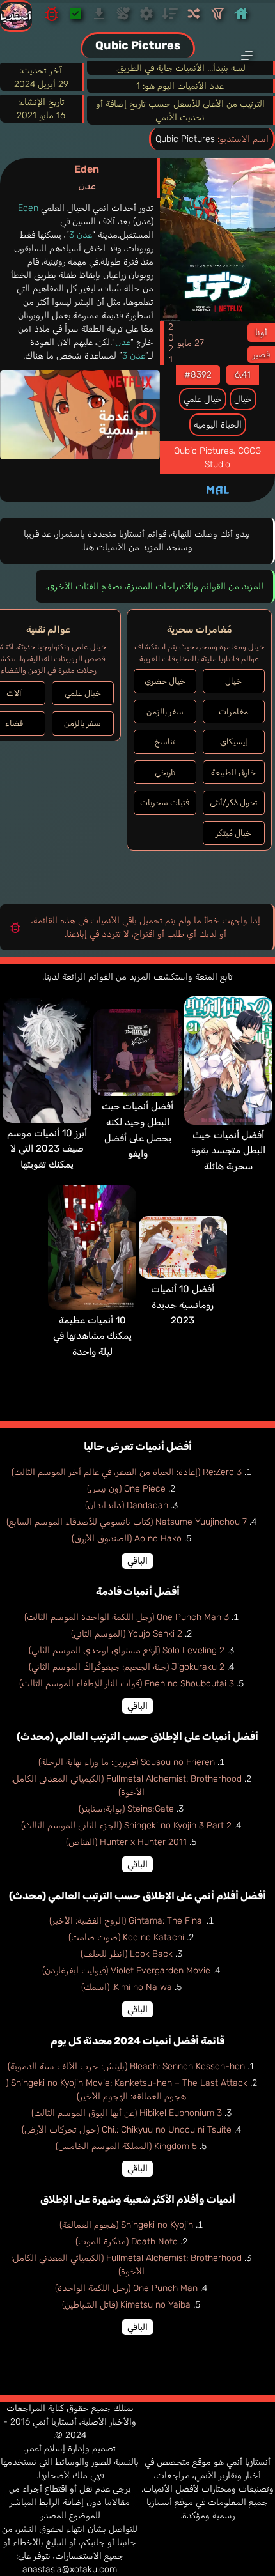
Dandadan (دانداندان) (127, 1505)
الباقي (137, 1561)
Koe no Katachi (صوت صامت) (126, 1937)
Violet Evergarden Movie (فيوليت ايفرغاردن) (126, 1971)
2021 (170, 343)
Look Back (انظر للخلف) (127, 1954)
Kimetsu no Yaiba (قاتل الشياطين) (126, 2305)
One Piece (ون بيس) (126, 1489)
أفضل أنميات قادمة (138, 1592)
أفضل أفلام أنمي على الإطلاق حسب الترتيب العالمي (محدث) (137, 1896)
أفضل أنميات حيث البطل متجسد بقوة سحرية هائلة (228, 1151)
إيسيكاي (234, 742)
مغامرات (233, 712)
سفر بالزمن (165, 712)
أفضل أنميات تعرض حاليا (138, 1446)
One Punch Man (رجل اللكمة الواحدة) (126, 2288)
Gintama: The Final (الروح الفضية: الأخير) (127, 1921)
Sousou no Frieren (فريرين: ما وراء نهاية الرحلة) (127, 1762)
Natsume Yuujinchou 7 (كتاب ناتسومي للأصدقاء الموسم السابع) (127, 1522)
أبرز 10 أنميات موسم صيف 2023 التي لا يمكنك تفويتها (47, 1149)
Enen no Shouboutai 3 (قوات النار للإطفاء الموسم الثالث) (127, 1684)
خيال (243, 399)
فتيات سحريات (165, 802)
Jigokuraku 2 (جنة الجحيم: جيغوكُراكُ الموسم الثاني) (127, 1667)
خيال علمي (203, 399)
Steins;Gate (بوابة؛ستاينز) (126, 1809)
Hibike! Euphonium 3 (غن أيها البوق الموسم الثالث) (127, 2113)
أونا (261, 333)
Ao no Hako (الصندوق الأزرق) (127, 1539)
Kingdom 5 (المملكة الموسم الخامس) (126, 2146)
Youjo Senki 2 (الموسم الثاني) (127, 1634)
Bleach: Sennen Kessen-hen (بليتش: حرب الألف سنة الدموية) (126, 2066)
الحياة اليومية (218, 425)
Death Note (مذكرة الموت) (127, 2241)
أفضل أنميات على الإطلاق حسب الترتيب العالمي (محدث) (137, 1737)
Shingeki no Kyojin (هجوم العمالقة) (126, 2225)
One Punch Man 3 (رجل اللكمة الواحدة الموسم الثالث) (127, 1617)
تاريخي (165, 772)
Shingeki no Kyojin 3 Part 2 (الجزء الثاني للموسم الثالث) (126, 1825)
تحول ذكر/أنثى (233, 802)
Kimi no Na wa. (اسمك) (127, 1987)
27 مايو (191, 343)
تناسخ (165, 742)
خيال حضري (165, 681)
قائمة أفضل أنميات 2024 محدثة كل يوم (137, 2041)
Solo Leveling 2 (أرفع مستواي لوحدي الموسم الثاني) (127, 1650)
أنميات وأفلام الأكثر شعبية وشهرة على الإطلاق (138, 2199)
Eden (87, 177)
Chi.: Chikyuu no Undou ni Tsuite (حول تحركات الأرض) (127, 2130)
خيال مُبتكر (233, 833)
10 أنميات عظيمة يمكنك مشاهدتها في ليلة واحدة (92, 1336)
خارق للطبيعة (233, 772)
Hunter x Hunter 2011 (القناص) (126, 1842)
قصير (261, 354)
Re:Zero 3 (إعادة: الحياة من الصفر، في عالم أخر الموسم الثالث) (127, 1472)
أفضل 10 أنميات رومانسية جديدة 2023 (183, 1305)
